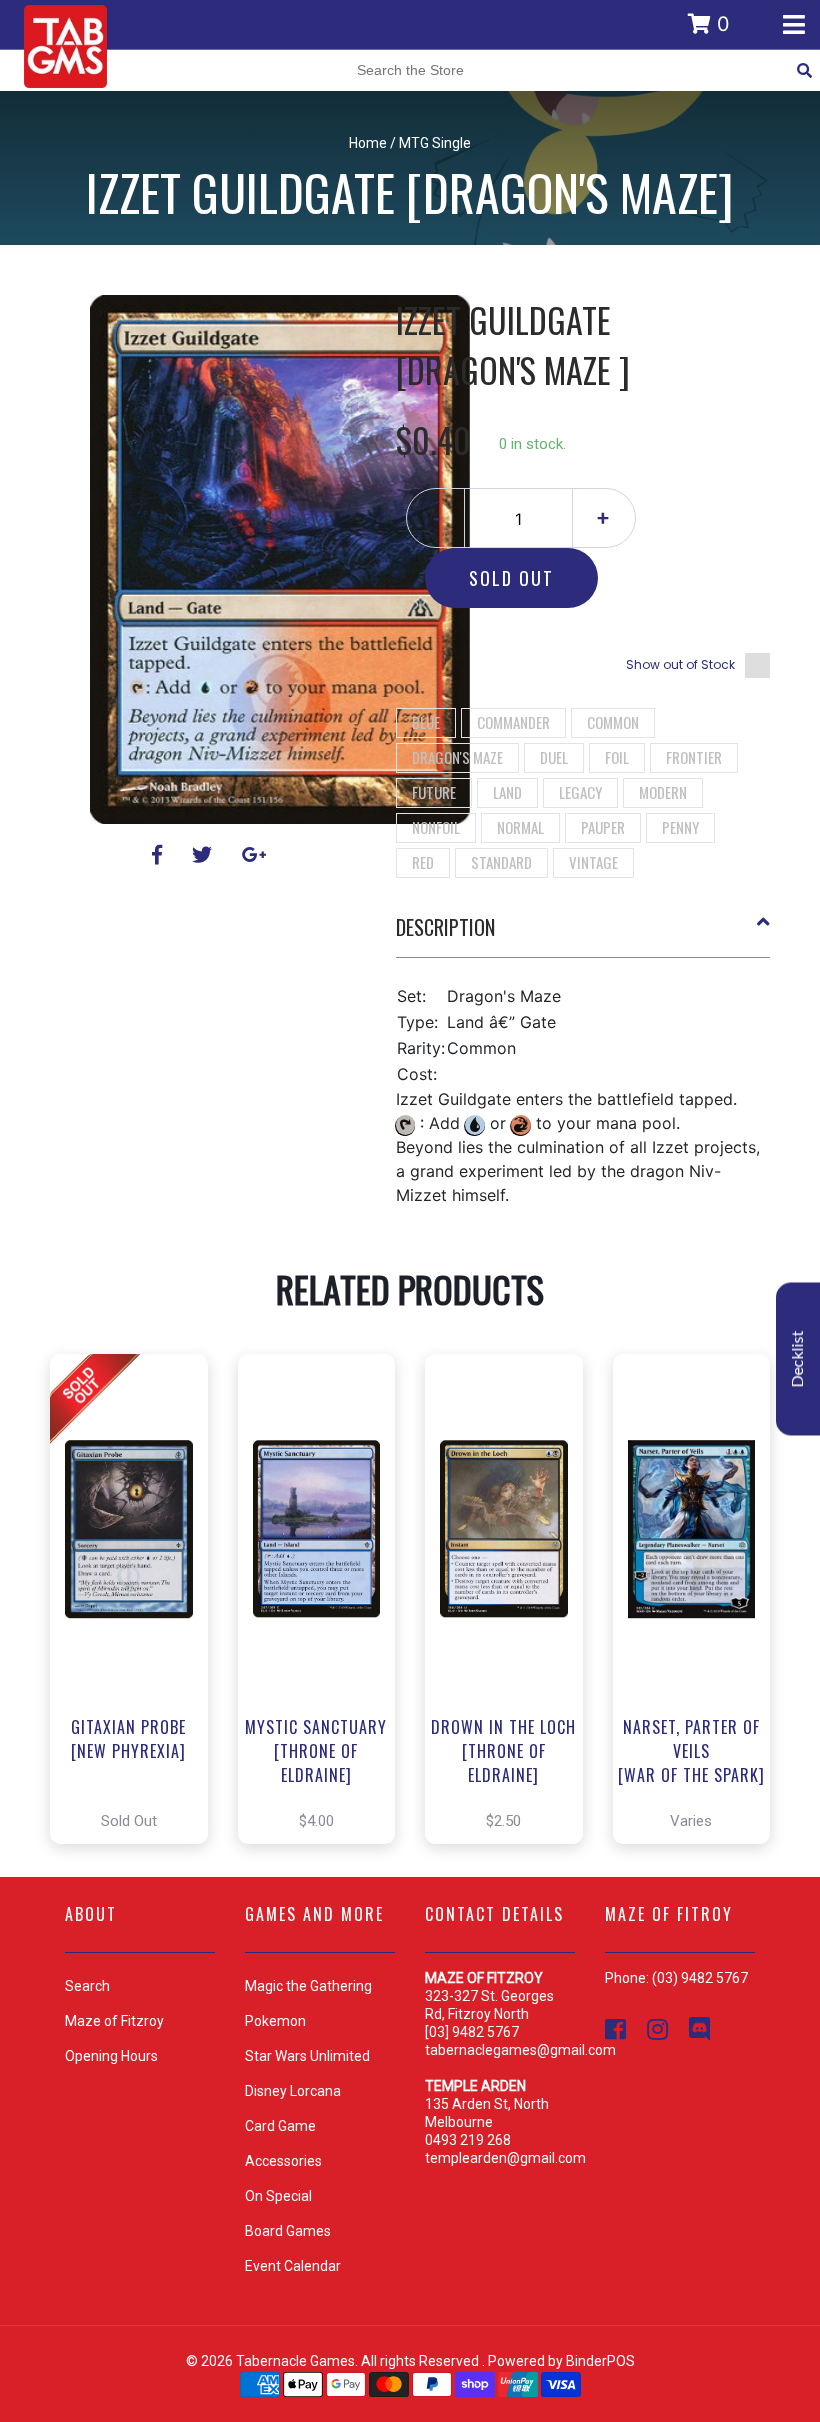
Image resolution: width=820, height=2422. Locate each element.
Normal (520, 827)
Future (434, 792)
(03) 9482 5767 (700, 1978)
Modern (663, 792)
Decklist (798, 1359)
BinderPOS (600, 2361)
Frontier (694, 757)
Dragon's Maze (457, 757)
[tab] (583, 935)
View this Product (137, 1599)
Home (368, 143)
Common (613, 722)
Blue (426, 722)
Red (423, 862)
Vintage (593, 862)
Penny (680, 827)
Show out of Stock (680, 664)
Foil (617, 757)
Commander (513, 722)
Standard (501, 862)
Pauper (603, 827)
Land (507, 792)
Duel (554, 757)
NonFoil (436, 827)
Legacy (580, 792)
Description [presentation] (445, 927)
